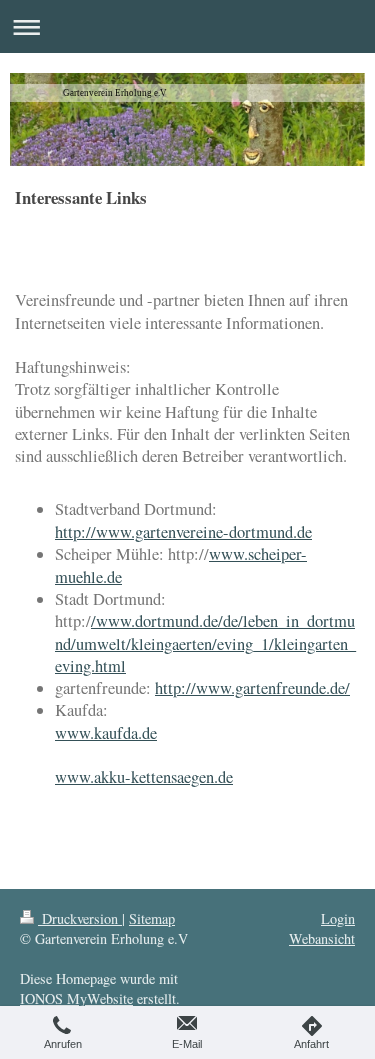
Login (338, 918)
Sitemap (152, 918)
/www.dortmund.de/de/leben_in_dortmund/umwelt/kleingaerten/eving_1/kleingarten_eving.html (205, 643)
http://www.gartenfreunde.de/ (252, 688)
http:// (75, 532)
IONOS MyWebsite (76, 998)
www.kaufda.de (106, 733)
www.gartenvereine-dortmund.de (204, 532)
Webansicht (322, 938)
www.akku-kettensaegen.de (144, 777)
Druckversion (80, 918)
